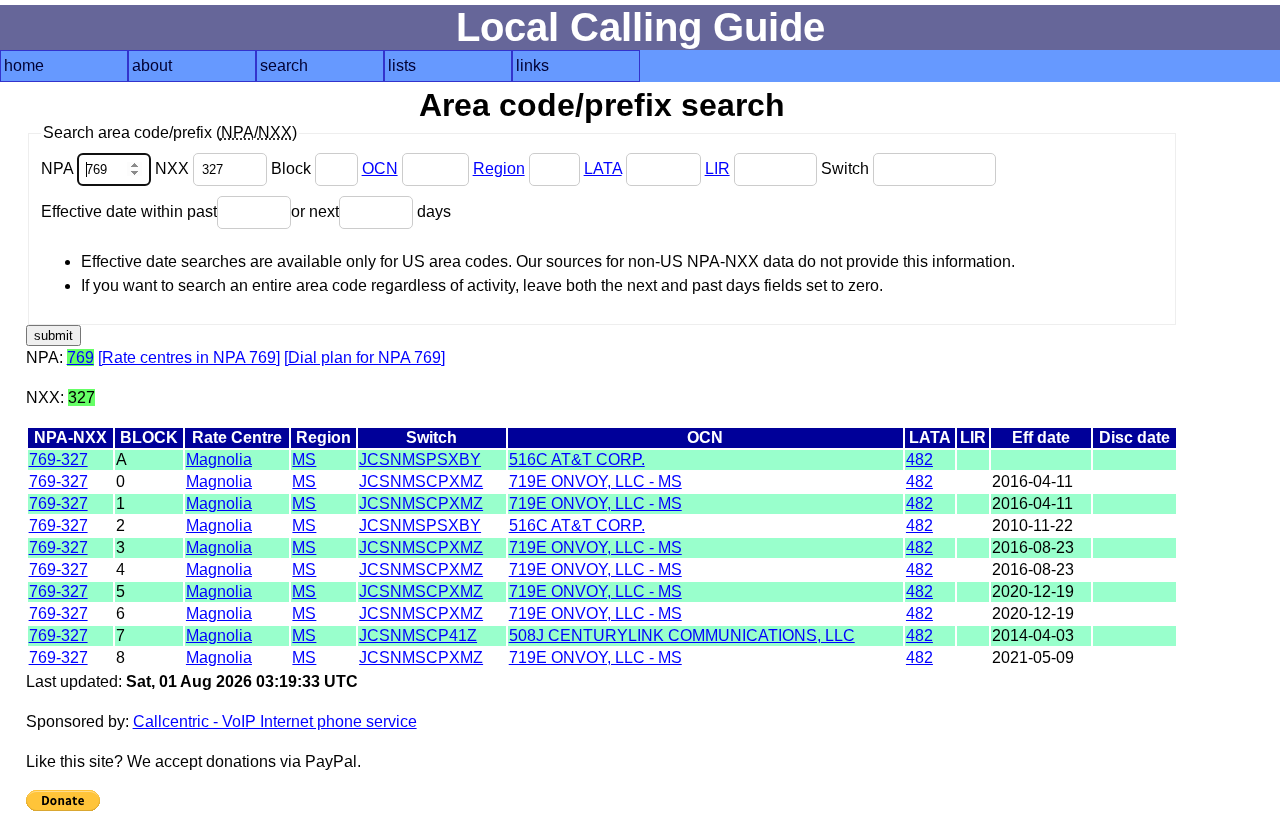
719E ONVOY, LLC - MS (595, 481)
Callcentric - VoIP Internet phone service (275, 721)
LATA (603, 168)
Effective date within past (129, 211)
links (532, 65)
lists (402, 65)
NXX (174, 168)
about (152, 65)
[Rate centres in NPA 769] (189, 357)
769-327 (58, 459)
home (24, 65)
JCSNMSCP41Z (418, 635)
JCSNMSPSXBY (420, 459)
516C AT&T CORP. (577, 459)
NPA (59, 168)
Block (293, 168)
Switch (847, 168)
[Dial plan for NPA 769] (364, 357)
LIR (717, 168)
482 (919, 459)
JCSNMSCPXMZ (421, 481)
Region (499, 168)
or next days (371, 211)
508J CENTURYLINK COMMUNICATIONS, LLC (682, 635)
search (284, 65)
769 (80, 357)
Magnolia (219, 459)
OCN (380, 168)
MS (304, 459)
